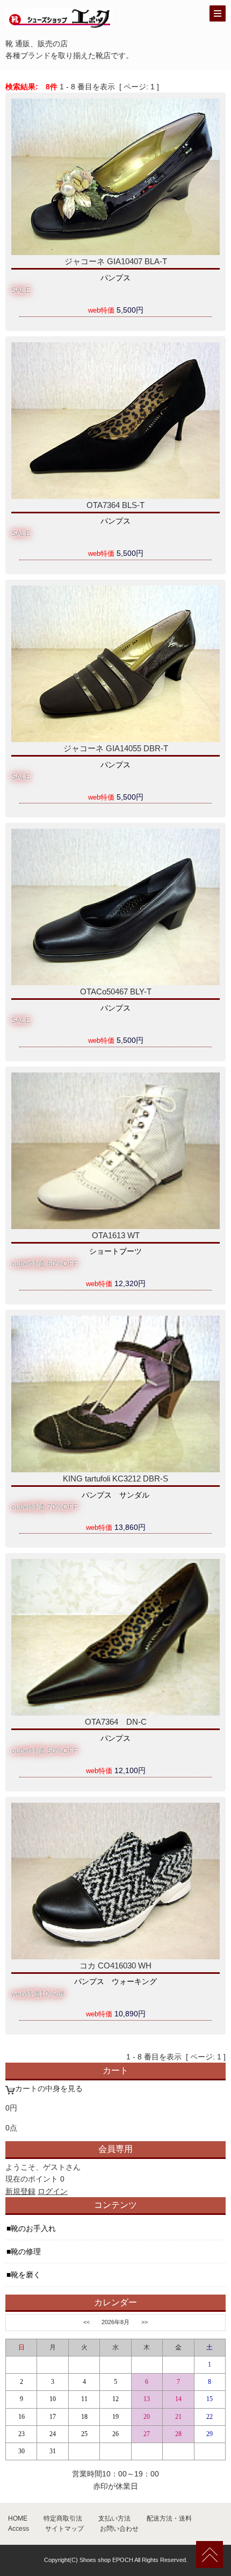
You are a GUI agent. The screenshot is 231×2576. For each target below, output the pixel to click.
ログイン (53, 2191)
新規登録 (20, 2191)
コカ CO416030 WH (115, 1965)
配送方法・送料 (169, 2518)
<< (86, 2322)
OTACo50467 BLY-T (116, 991)
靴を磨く (26, 2275)
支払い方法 (114, 2518)
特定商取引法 (63, 2518)
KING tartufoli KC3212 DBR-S (115, 1478)
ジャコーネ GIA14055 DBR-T (116, 748)
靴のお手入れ (33, 2228)
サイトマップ (64, 2529)
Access (19, 2529)
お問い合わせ (119, 2529)
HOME (18, 2518)
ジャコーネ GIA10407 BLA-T (116, 261)
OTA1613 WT (116, 1235)
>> (145, 2322)
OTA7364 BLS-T (115, 505)
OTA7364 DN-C (116, 1722)
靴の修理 (26, 2252)
